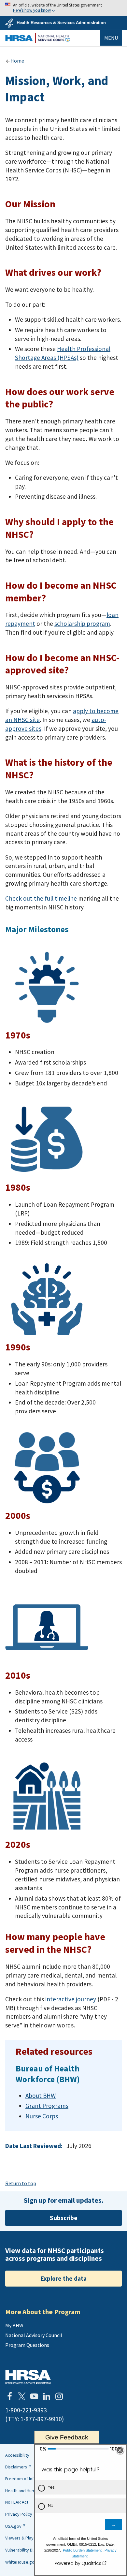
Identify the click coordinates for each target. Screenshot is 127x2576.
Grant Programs (47, 2106)
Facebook (9, 2396)
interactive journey (71, 1999)
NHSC (38, 38)
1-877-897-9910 (41, 2419)
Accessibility (17, 2455)
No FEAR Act (17, 2502)
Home (17, 61)
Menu (111, 38)
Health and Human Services (31, 2491)
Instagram (59, 2396)
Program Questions (27, 2345)
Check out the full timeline (41, 898)
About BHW (41, 2096)
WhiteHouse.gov (21, 2562)
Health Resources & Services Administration (61, 23)
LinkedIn (47, 2396)
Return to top (21, 2183)
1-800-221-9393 (26, 2410)
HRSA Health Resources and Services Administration (28, 2377)
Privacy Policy (19, 2514)
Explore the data (64, 2278)
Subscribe (64, 2218)
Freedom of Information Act (32, 2479)
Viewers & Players (22, 2538)
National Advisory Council (34, 2335)
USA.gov (13, 2526)
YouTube (34, 2396)
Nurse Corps (42, 2116)
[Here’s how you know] (63, 8)
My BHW (14, 2325)
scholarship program (82, 624)
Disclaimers (16, 2467)
